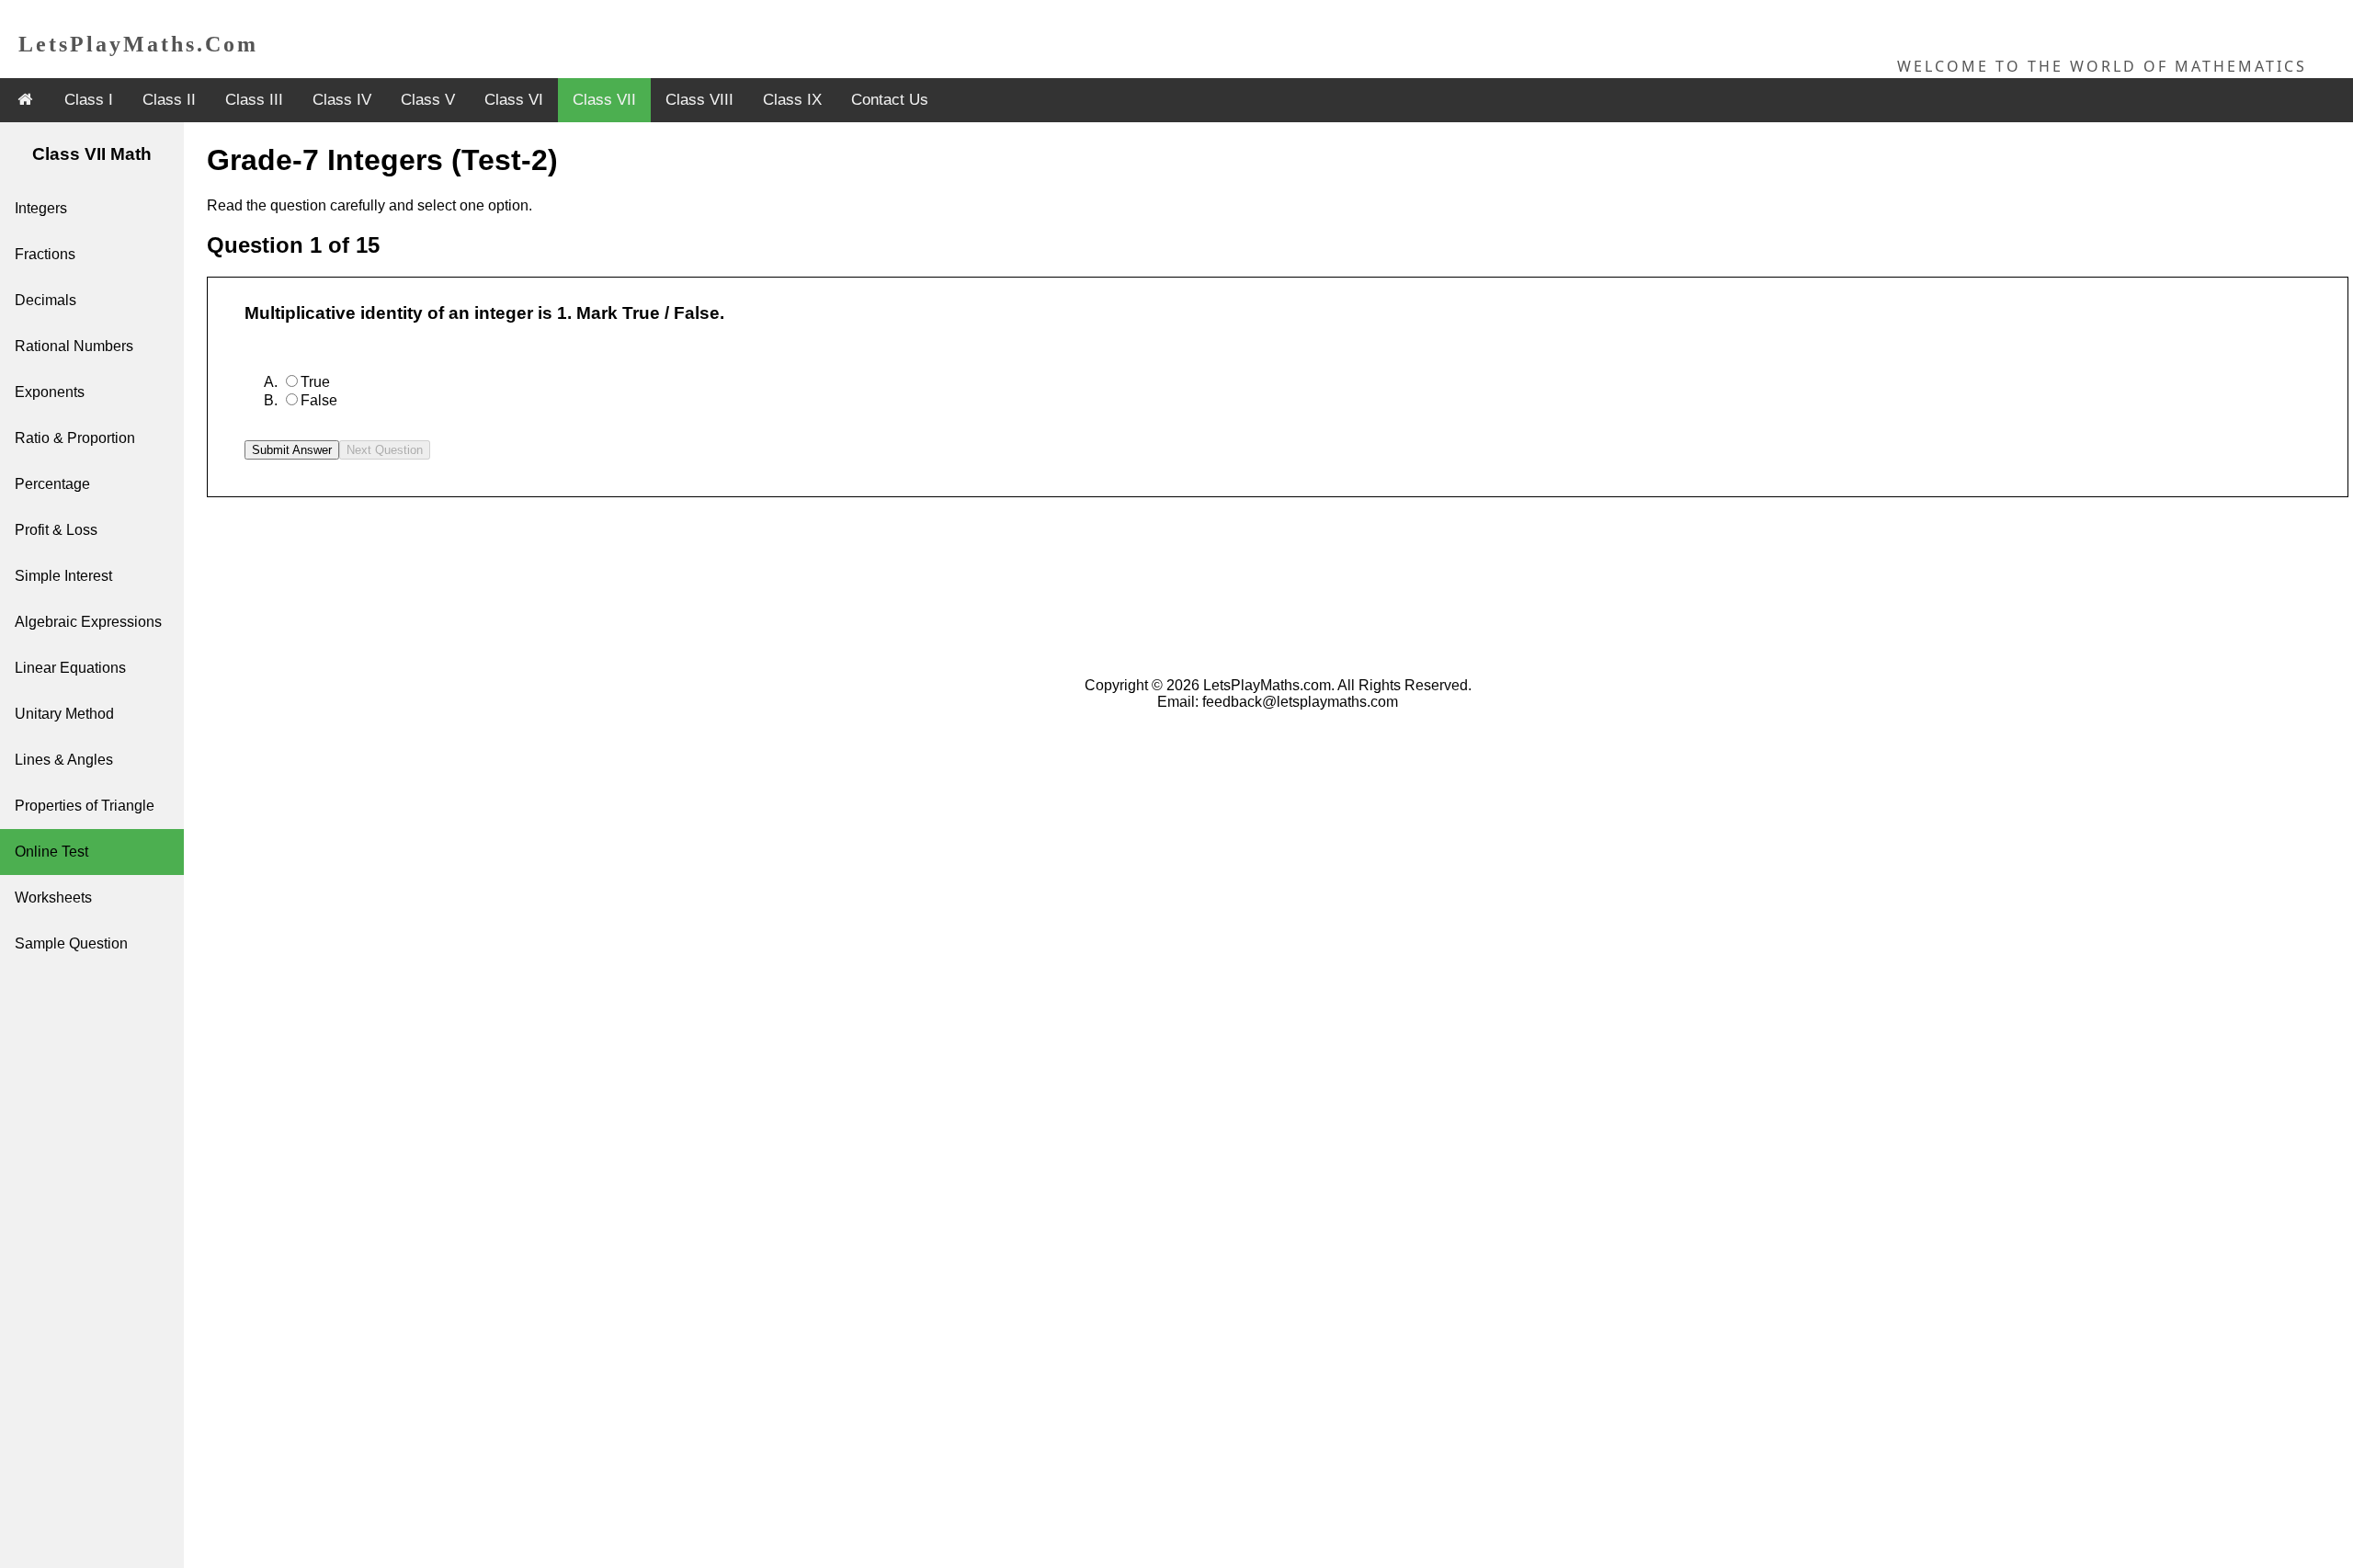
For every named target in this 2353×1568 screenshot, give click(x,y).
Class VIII (699, 100)
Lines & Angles (64, 760)
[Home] (25, 99)
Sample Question (71, 943)
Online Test (51, 852)
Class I (89, 100)
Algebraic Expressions (88, 622)
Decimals (45, 300)
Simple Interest (63, 576)
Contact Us (890, 100)
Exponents (50, 392)
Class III (254, 100)
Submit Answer (292, 450)
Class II (169, 100)
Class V (428, 100)
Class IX (792, 100)
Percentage (52, 484)
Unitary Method (64, 714)
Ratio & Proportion (75, 438)
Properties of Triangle (85, 806)
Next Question (385, 450)
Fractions (45, 254)
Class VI (514, 100)
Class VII (604, 100)
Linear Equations (70, 668)
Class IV (342, 100)
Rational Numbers (74, 346)
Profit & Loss (56, 530)
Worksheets (53, 898)
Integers (41, 208)
